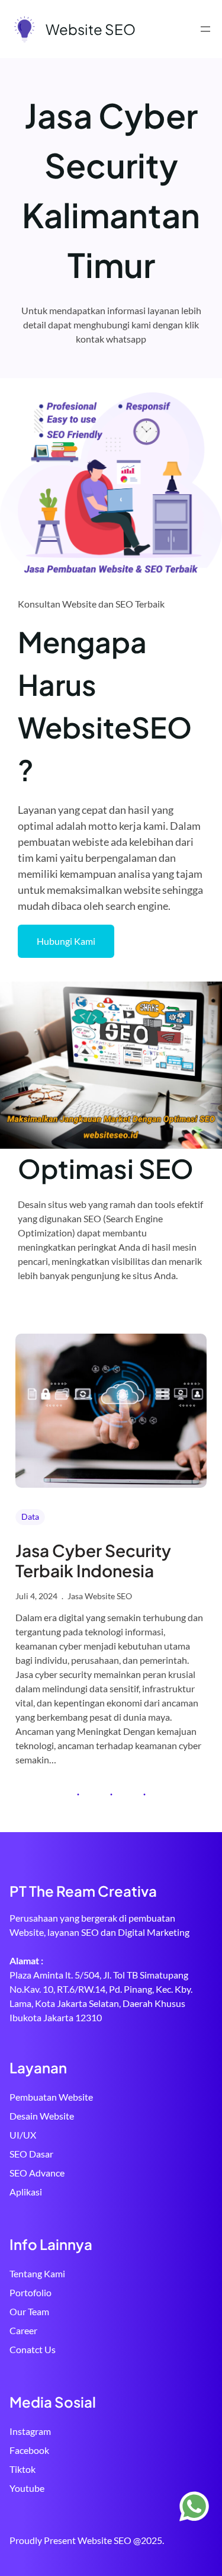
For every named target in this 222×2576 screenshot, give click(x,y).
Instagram (30, 2431)
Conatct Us (33, 2349)
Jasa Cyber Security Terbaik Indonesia (93, 1560)
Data (30, 1516)
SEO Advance (37, 2173)
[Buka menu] (205, 29)
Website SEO (91, 29)
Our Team (29, 2311)
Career (23, 2330)
